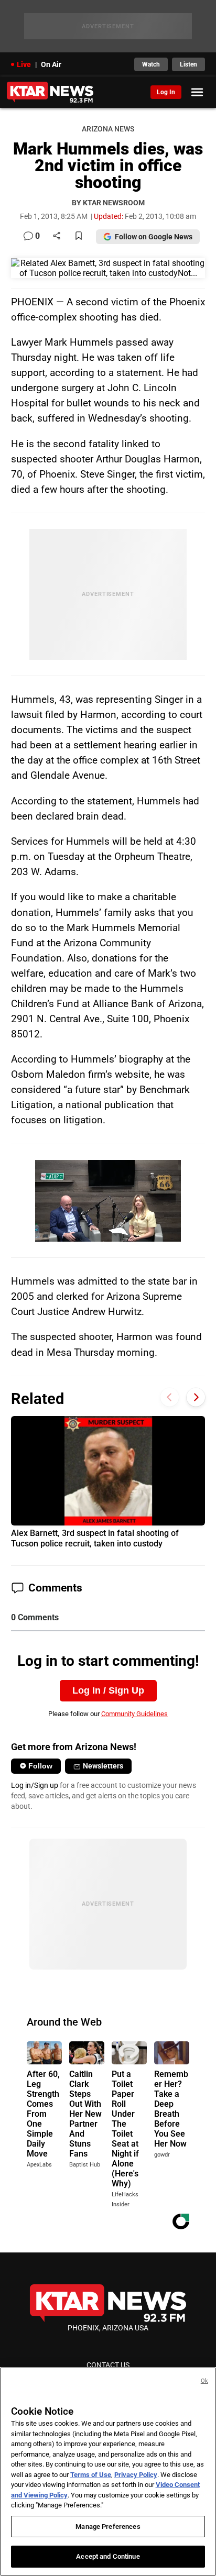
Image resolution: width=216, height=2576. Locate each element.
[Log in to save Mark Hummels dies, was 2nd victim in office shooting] (79, 236)
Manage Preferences (108, 2527)
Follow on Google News (154, 237)
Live (24, 64)
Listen (188, 64)
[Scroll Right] (196, 1397)
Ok (204, 2381)
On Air (51, 64)
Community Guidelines (134, 1714)
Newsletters (103, 1766)
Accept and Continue (108, 2556)
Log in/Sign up (35, 1785)
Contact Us (108, 2365)
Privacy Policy (136, 2475)
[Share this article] (57, 236)
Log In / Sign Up (108, 1690)
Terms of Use (91, 2475)
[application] (108, 1201)
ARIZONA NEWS (108, 129)
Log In (166, 92)
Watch (151, 64)
